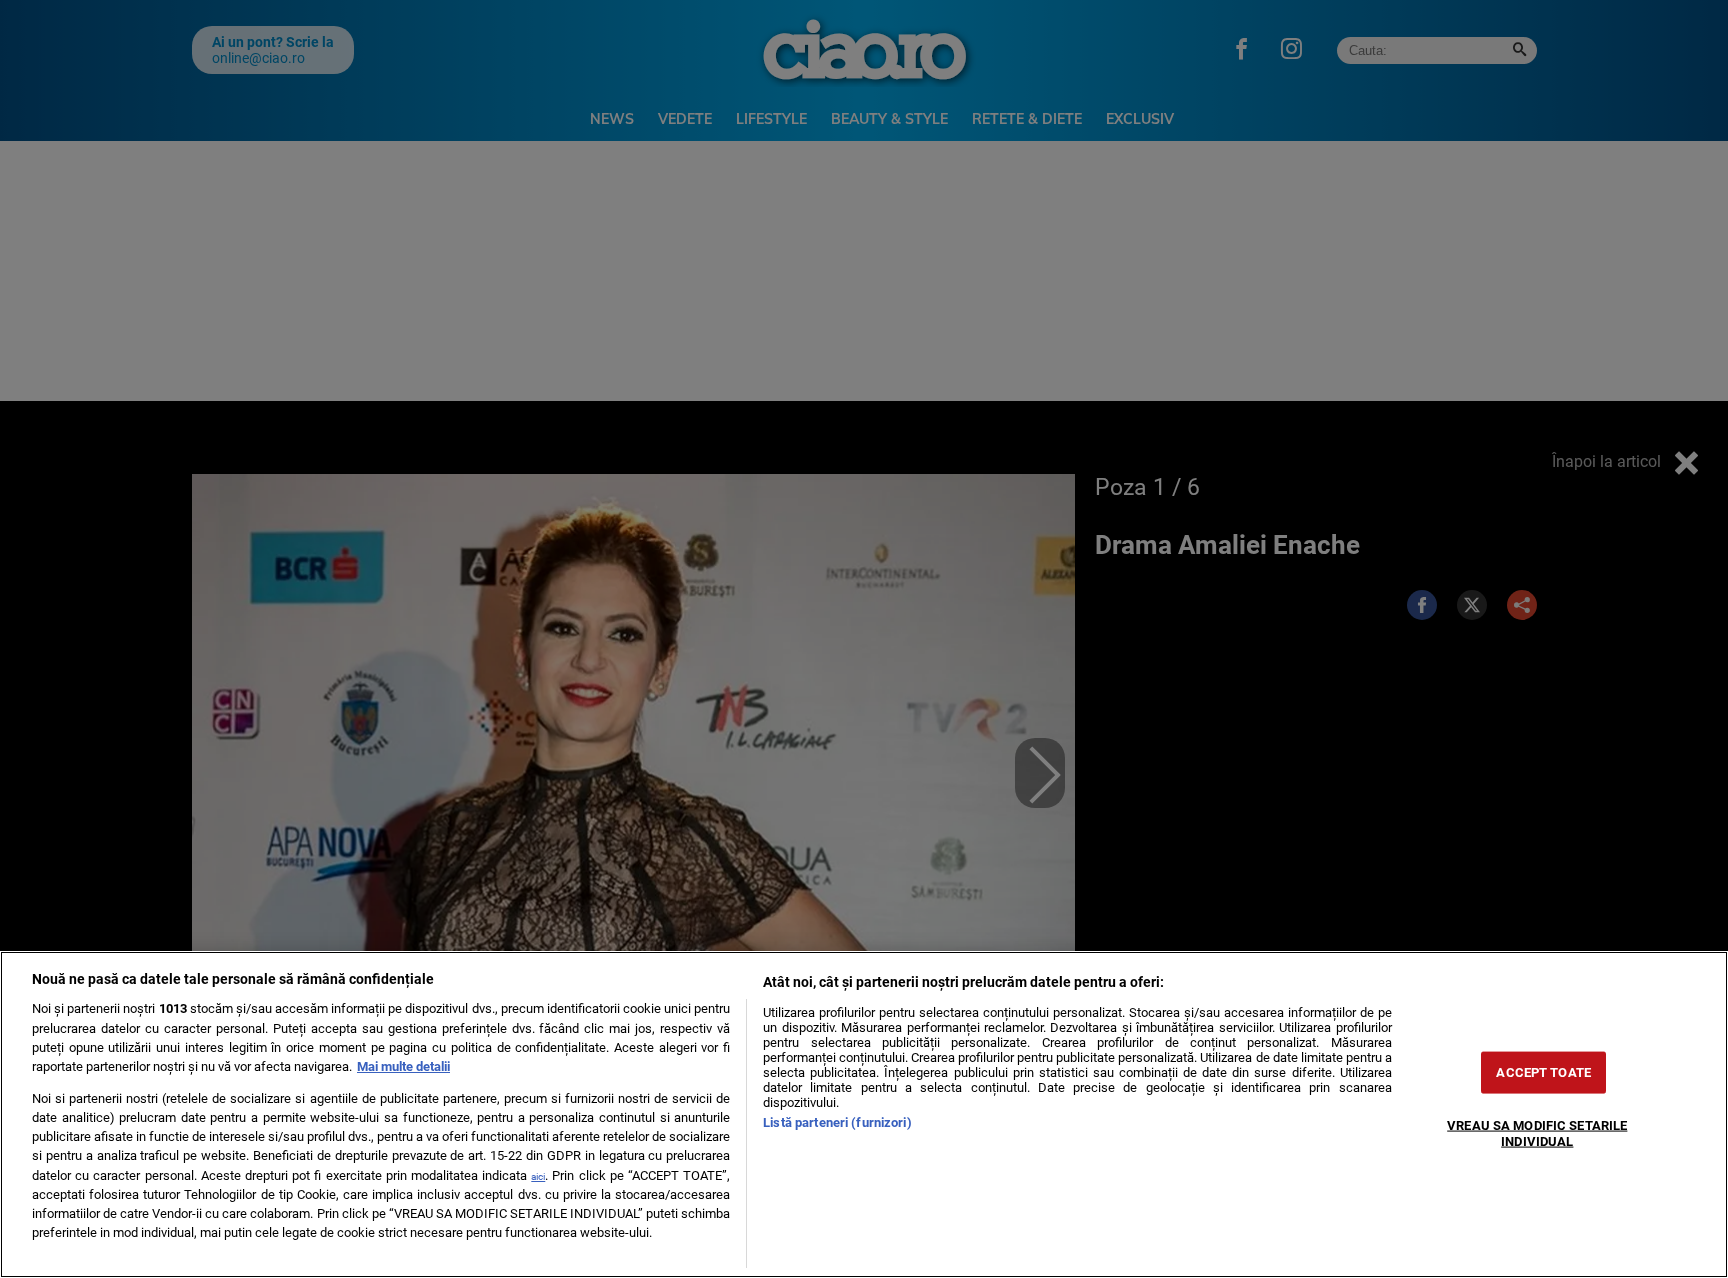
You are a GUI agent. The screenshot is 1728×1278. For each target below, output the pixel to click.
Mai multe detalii (403, 1066)
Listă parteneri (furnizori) (837, 1122)
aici (538, 1176)
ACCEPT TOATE (1543, 1072)
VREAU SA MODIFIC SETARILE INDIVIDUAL (1537, 1133)
